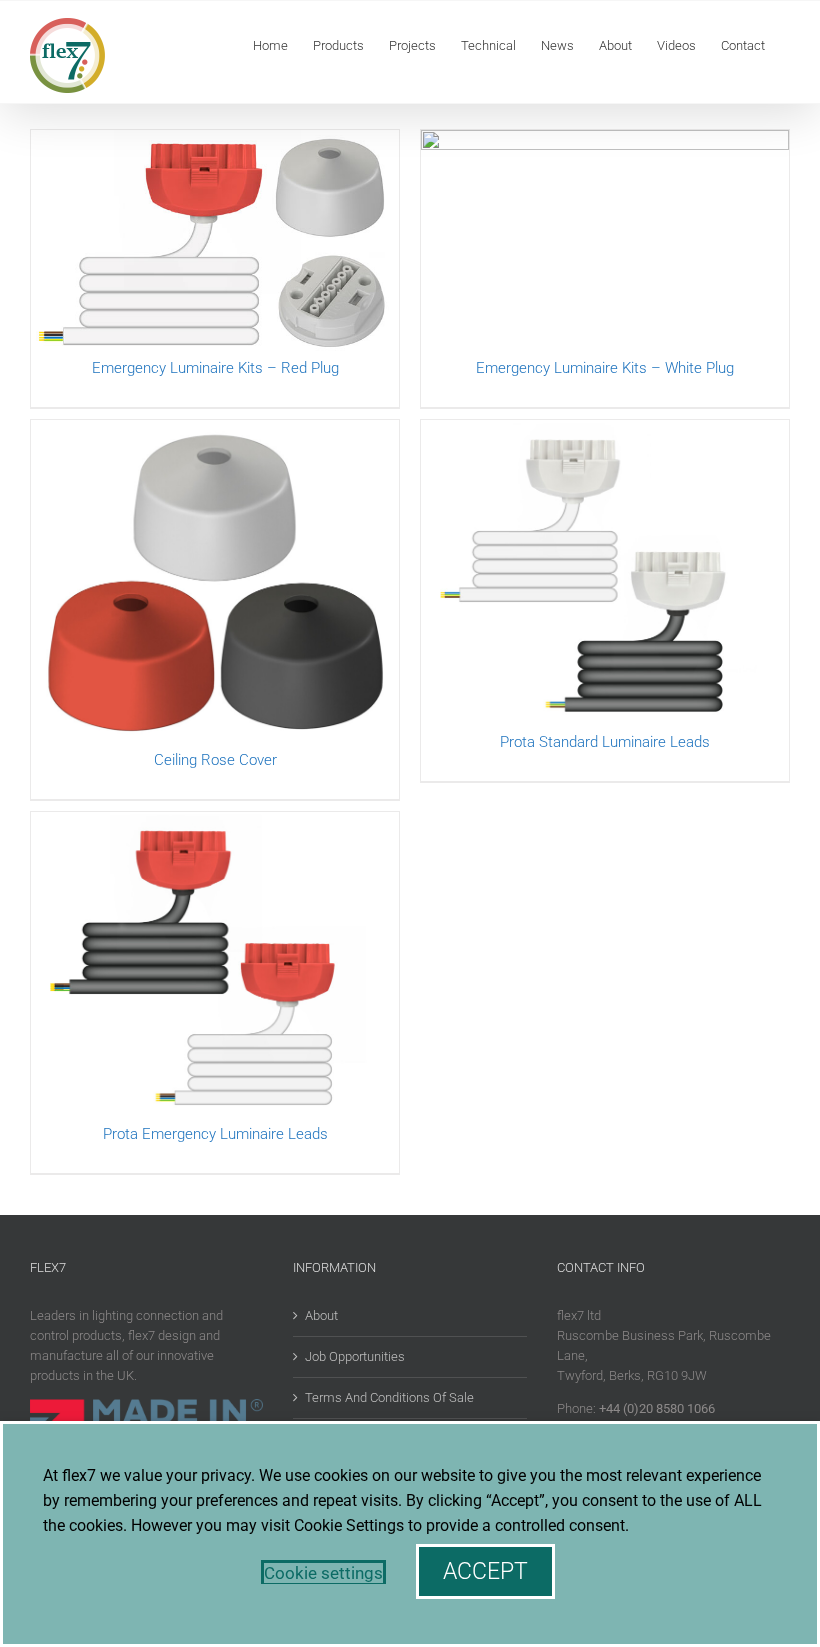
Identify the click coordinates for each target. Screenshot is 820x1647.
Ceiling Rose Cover (215, 760)
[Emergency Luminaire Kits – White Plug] (605, 243)
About (321, 1315)
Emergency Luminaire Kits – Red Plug (215, 368)
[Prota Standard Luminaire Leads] (605, 575)
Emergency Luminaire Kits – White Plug (605, 368)
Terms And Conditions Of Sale (389, 1397)
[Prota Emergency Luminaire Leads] (215, 967)
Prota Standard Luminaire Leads (605, 742)
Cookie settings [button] (323, 1573)
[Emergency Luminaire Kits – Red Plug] (215, 243)
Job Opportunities (355, 1356)
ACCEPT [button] (485, 1571)
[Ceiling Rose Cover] (215, 584)
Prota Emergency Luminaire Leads (215, 1134)
